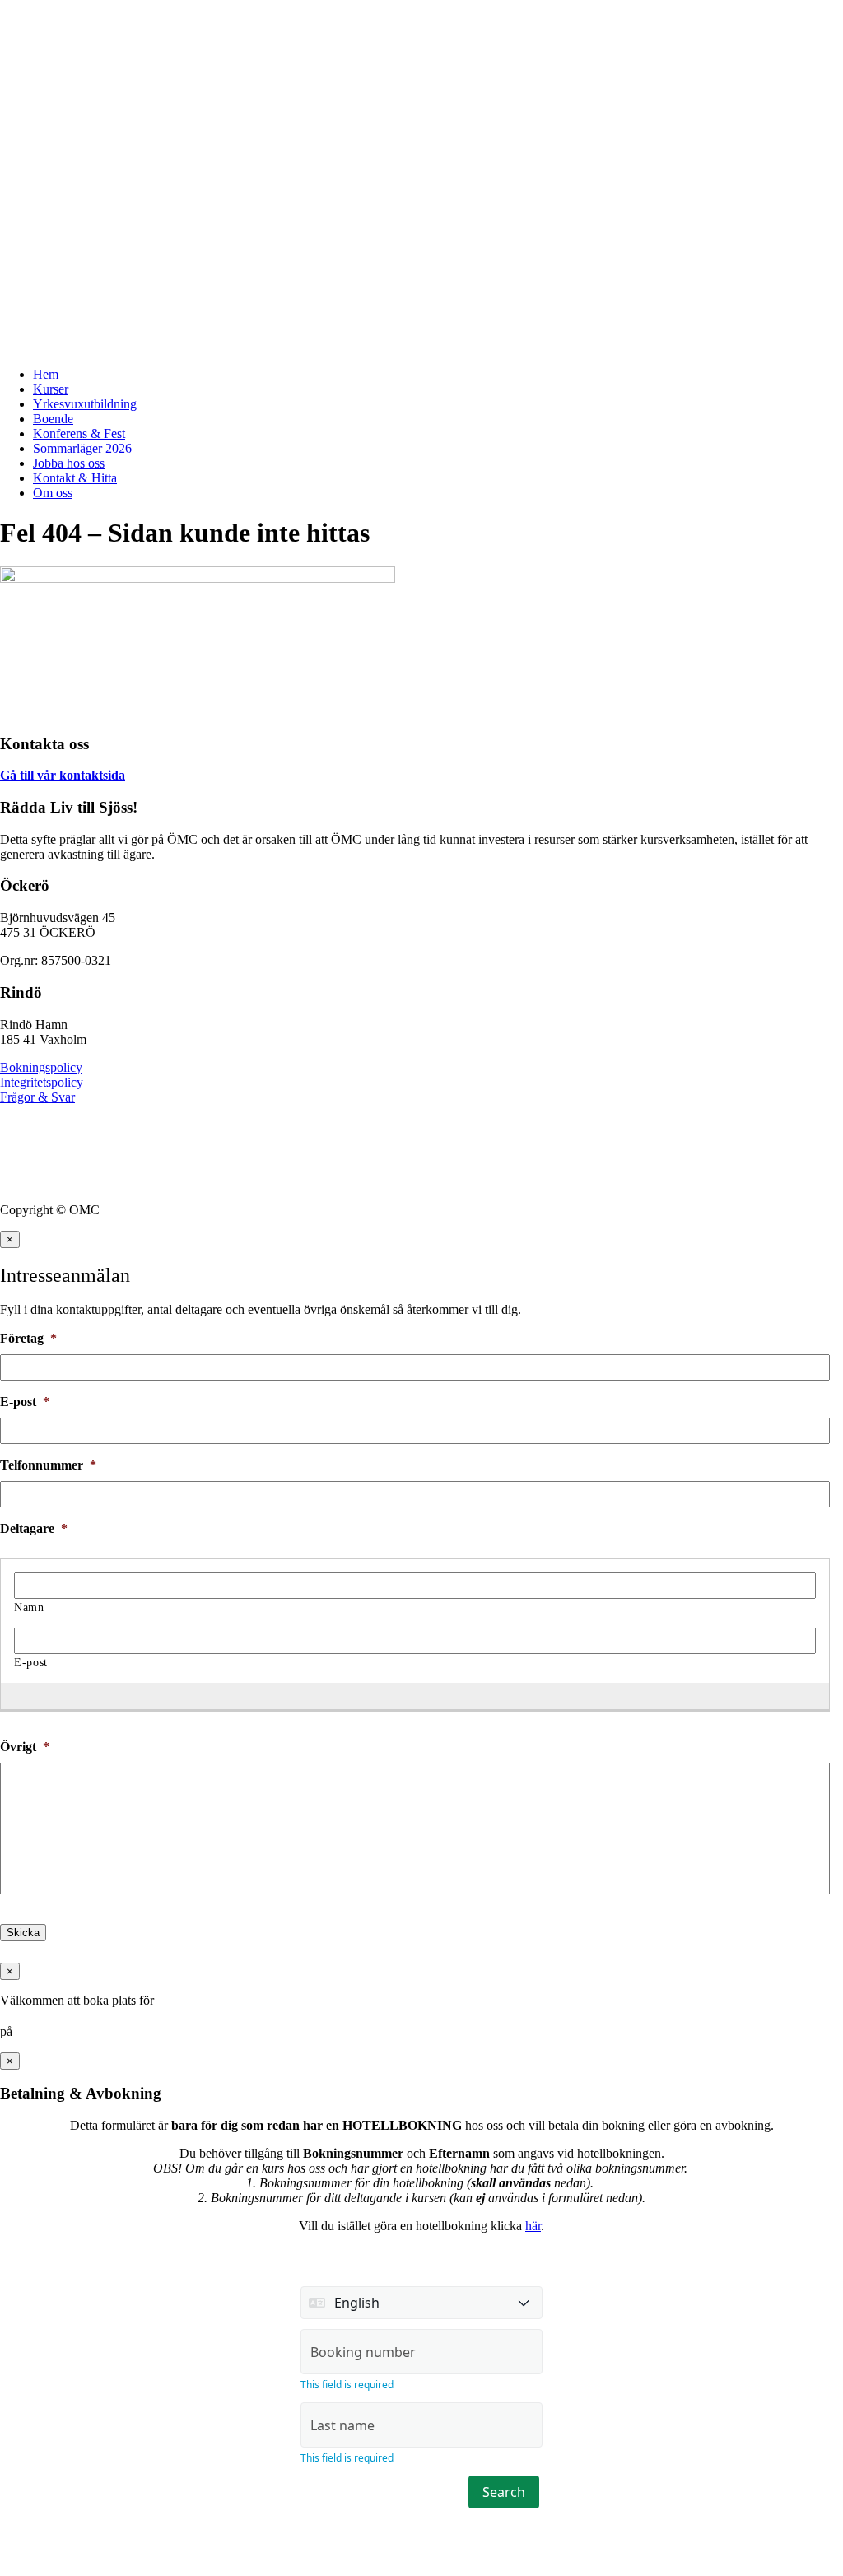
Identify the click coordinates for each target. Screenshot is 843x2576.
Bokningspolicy (41, 1067)
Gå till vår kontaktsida (63, 775)
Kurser (51, 389)
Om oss (53, 493)
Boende (53, 419)
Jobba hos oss (69, 463)
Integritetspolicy (42, 1082)
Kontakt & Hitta (75, 478)
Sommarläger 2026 (82, 448)
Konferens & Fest (79, 433)
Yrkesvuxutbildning (85, 404)
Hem (46, 374)
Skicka (23, 1933)
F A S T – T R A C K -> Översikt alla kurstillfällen (139, 20)
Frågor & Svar (37, 1097)
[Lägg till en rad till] (407, 1695)
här (533, 2226)
